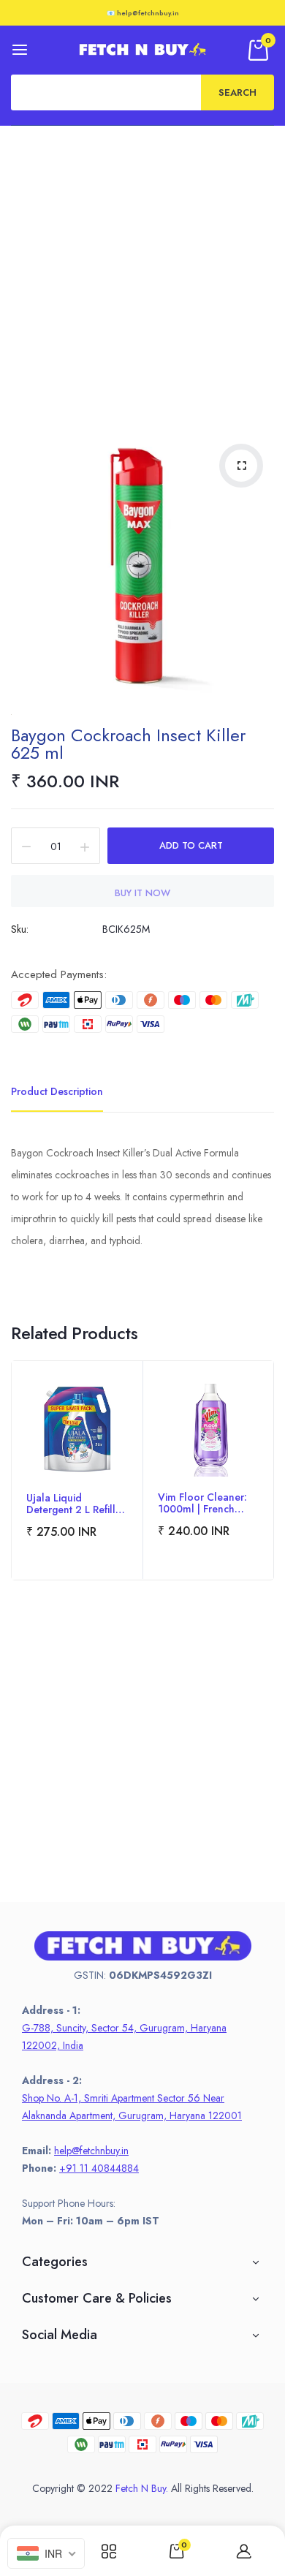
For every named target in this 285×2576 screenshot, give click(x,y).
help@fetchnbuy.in (91, 2151)
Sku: (20, 929)
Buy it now (142, 893)
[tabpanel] (77, 1470)
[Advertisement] (142, 276)
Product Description (57, 1091)
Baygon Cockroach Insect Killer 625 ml (128, 744)
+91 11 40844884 (99, 2168)
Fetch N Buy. (142, 2488)
